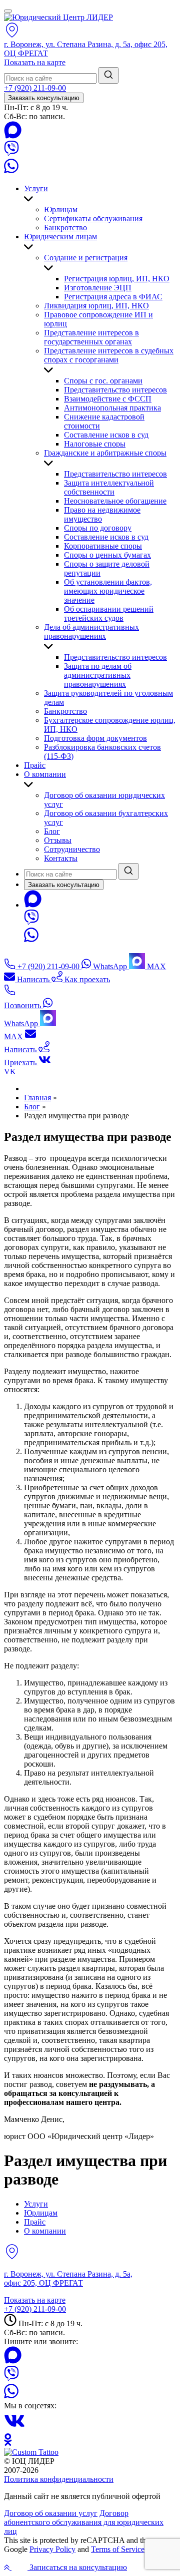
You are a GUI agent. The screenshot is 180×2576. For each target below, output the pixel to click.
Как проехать (86, 979)
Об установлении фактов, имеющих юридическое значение (108, 591)
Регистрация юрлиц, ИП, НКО (117, 279)
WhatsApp (110, 966)
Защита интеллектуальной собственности (109, 487)
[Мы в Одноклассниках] (8, 2443)
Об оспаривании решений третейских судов (109, 613)
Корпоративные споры (103, 546)
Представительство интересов (115, 390)
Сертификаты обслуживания (93, 219)
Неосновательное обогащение (115, 501)
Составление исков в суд (106, 435)
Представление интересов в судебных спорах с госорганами (109, 355)
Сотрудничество (72, 849)
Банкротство (65, 228)
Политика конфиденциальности (59, 2479)
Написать (33, 979)
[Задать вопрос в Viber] (11, 153)
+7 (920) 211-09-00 (35, 88)
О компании (45, 774)
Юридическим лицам (60, 237)
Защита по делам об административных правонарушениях (98, 675)
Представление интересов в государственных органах (91, 337)
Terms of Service (118, 2549)
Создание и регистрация (86, 258)
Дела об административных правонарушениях (91, 631)
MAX (155, 966)
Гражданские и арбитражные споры (105, 453)
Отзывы (58, 840)
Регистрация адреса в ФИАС (113, 297)
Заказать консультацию (44, 98)
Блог (52, 831)
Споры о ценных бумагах (107, 555)
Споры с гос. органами (103, 381)
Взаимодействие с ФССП (108, 399)
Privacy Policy (52, 2549)
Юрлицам (61, 209)
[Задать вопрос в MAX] (13, 136)
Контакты (61, 858)
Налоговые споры (95, 444)
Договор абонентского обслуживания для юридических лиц (84, 2522)
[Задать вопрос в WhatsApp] (11, 171)
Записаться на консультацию (77, 2567)
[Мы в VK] (14, 2429)
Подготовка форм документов (95, 738)
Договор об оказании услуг (51, 2513)
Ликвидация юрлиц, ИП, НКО (96, 306)
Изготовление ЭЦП (98, 288)
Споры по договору (98, 528)
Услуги (36, 188)
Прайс (35, 765)
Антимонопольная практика (112, 408)
